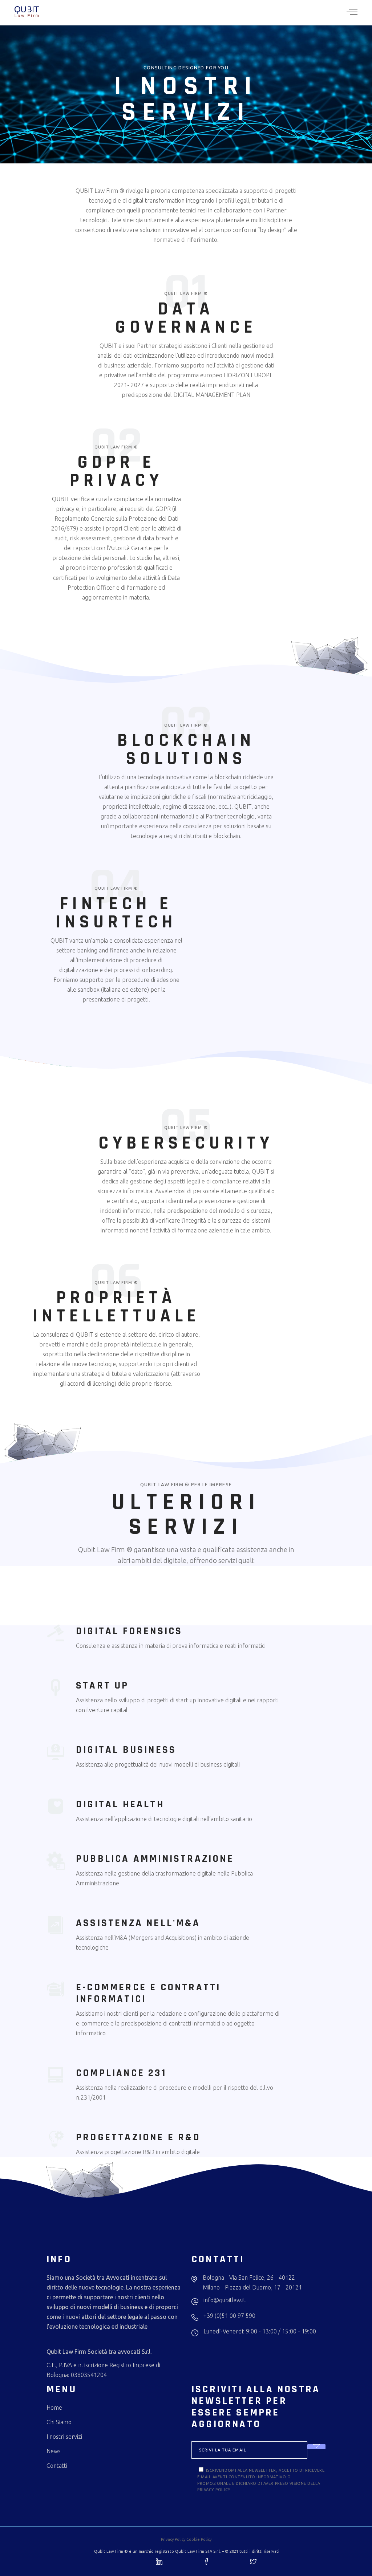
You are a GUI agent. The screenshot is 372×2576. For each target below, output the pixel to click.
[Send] (316, 2447)
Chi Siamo (59, 2422)
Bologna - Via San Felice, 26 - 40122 (249, 2278)
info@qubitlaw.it (225, 2300)
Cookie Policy (199, 2539)
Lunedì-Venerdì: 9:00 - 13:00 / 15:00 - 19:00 (260, 2331)
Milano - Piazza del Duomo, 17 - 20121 (252, 2287)
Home (54, 2408)
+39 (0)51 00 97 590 (229, 2316)
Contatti (57, 2466)
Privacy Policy (173, 2539)
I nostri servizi (64, 2437)
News (54, 2451)
